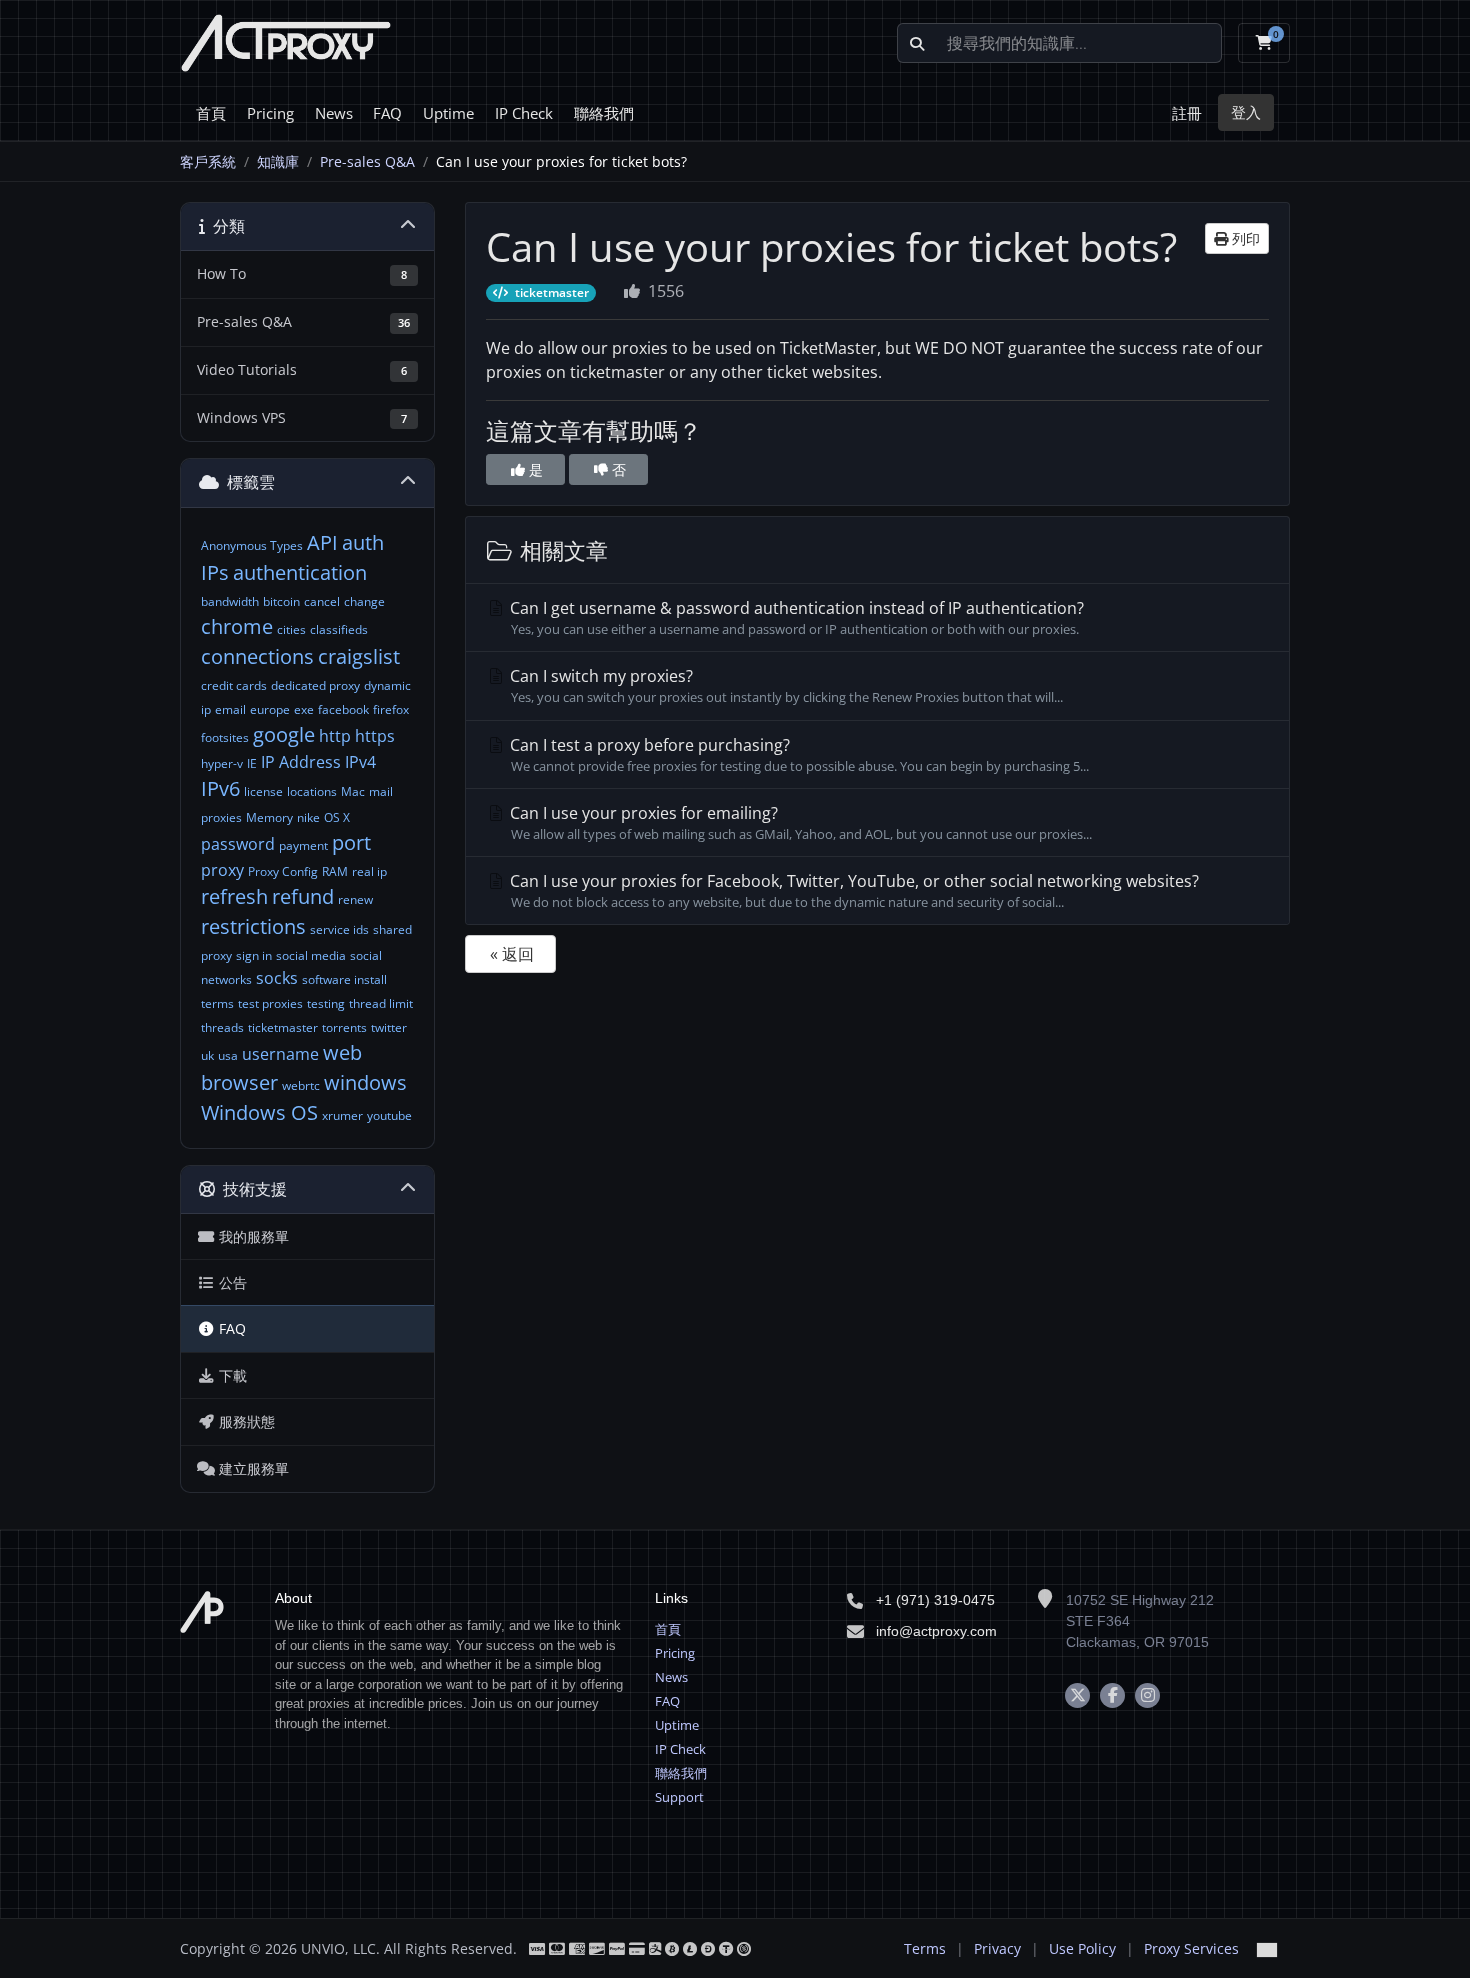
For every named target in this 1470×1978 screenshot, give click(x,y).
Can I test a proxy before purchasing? (797, 754)
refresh (234, 896)
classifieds (339, 629)
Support (679, 1797)
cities (291, 629)
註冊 (1187, 113)
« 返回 (512, 954)
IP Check (524, 113)
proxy (222, 870)
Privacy (997, 1948)
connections (257, 656)
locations (312, 791)
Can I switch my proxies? (784, 685)
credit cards (234, 685)
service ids (339, 929)
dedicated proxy (315, 685)
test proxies (270, 1003)
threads (222, 1027)
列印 (1244, 238)
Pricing (270, 113)
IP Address (301, 762)
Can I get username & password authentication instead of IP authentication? (795, 617)
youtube (389, 1115)
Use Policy (1082, 1948)
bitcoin (281, 601)
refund (303, 896)
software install (344, 979)
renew (355, 899)
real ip (369, 871)
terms (217, 1003)
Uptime (448, 113)
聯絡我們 (604, 113)
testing (326, 1003)
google (284, 734)
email (230, 709)
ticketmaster (283, 1027)
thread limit (381, 1003)
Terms (925, 1948)
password (238, 844)
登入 (1246, 112)
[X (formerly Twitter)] (1077, 1695)
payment (303, 845)
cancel (322, 601)
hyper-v (222, 763)
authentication (300, 572)
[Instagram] (1147, 1695)
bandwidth (230, 601)
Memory (269, 817)
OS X (337, 817)
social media (311, 955)
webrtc (301, 1085)
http (335, 736)
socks (277, 978)
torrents (344, 1027)
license (263, 791)
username (280, 1054)
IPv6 (220, 788)
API (322, 542)
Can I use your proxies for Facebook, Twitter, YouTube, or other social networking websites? (852, 890)
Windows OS (259, 1112)
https (375, 736)
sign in (254, 955)
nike (308, 817)
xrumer (342, 1115)
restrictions (253, 926)
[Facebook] (1112, 1695)
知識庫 (278, 161)
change (364, 601)
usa (228, 1055)
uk (207, 1055)
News (334, 113)
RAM (335, 871)
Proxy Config (283, 871)
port (351, 842)
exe (304, 709)
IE (252, 763)
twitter (389, 1027)
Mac (353, 791)
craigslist (359, 656)
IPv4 (360, 762)
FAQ (387, 113)
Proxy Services (1191, 1948)
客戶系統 (208, 161)
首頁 (211, 113)
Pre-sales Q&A (367, 161)
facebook (343, 709)
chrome (237, 626)
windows (365, 1082)
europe (270, 709)
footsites (225, 737)
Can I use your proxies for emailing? (799, 822)
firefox (391, 709)
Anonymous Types (252, 545)
